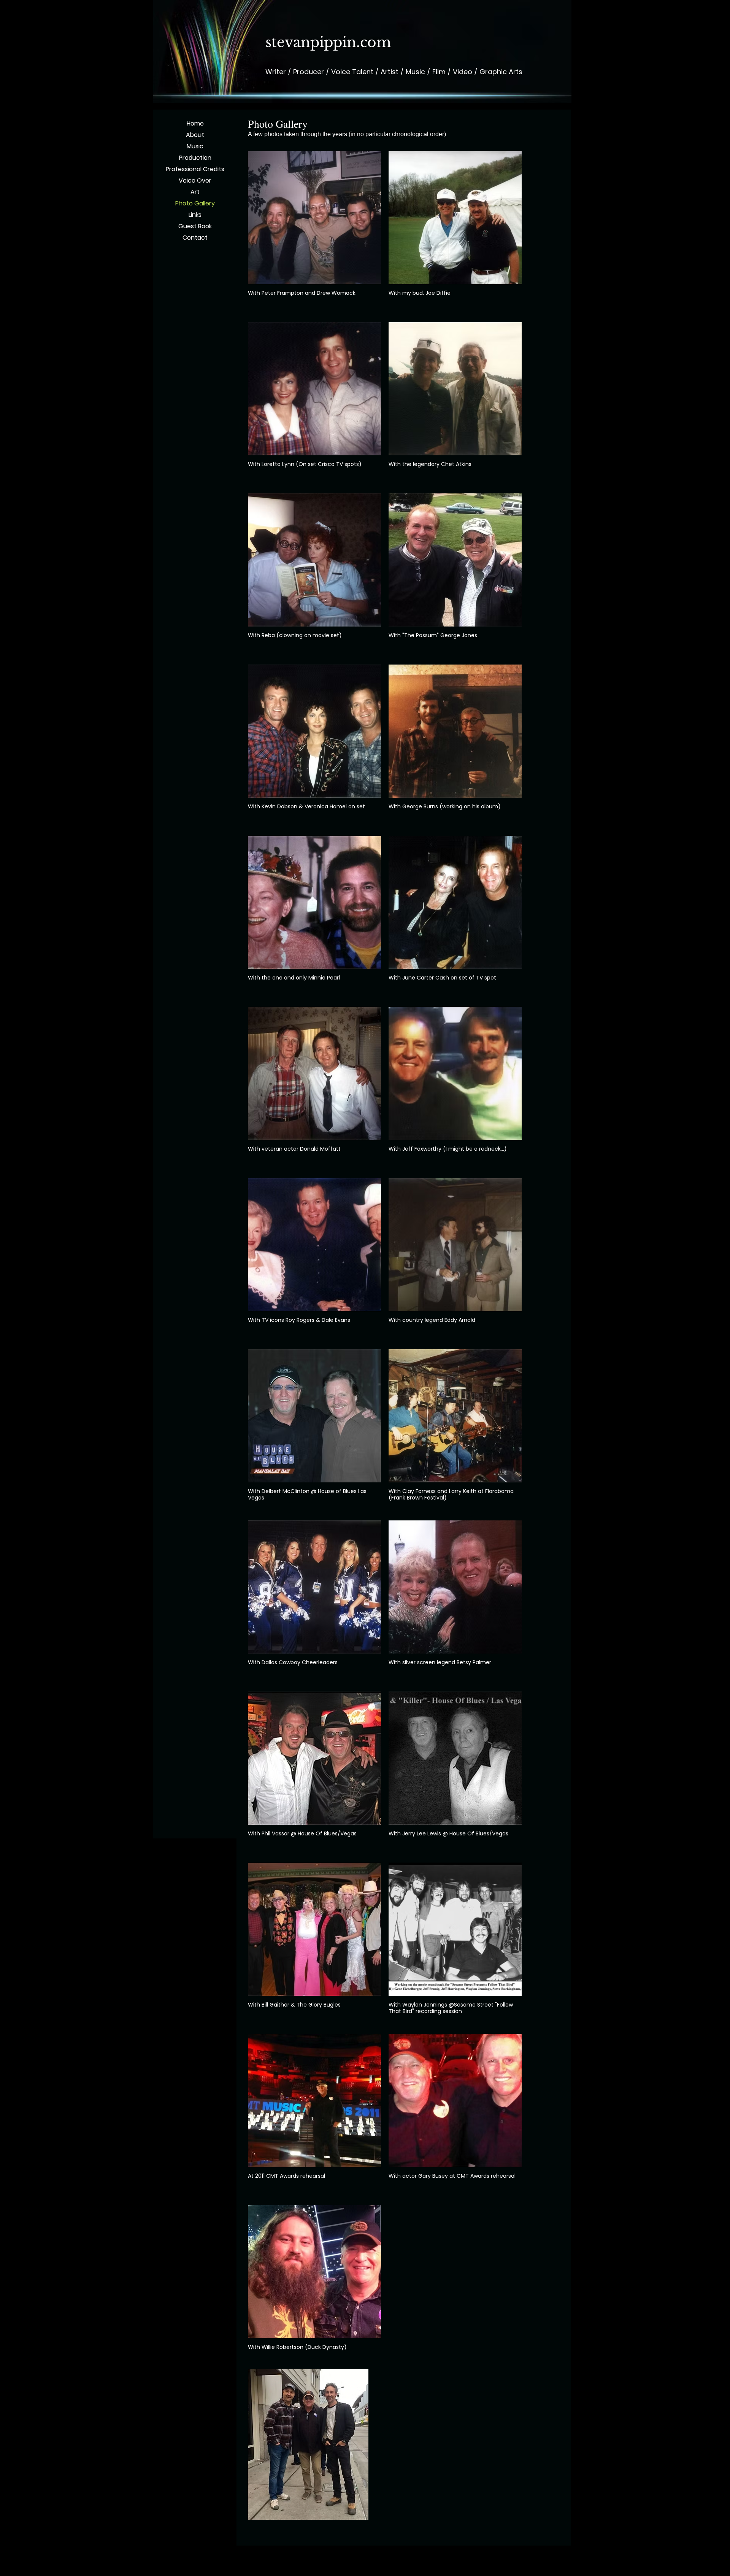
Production (195, 158)
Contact (195, 238)
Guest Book (195, 226)
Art (195, 192)
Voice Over (195, 180)
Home (195, 123)
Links (195, 215)
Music (195, 146)
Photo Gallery (195, 203)
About (195, 135)
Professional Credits (195, 169)
